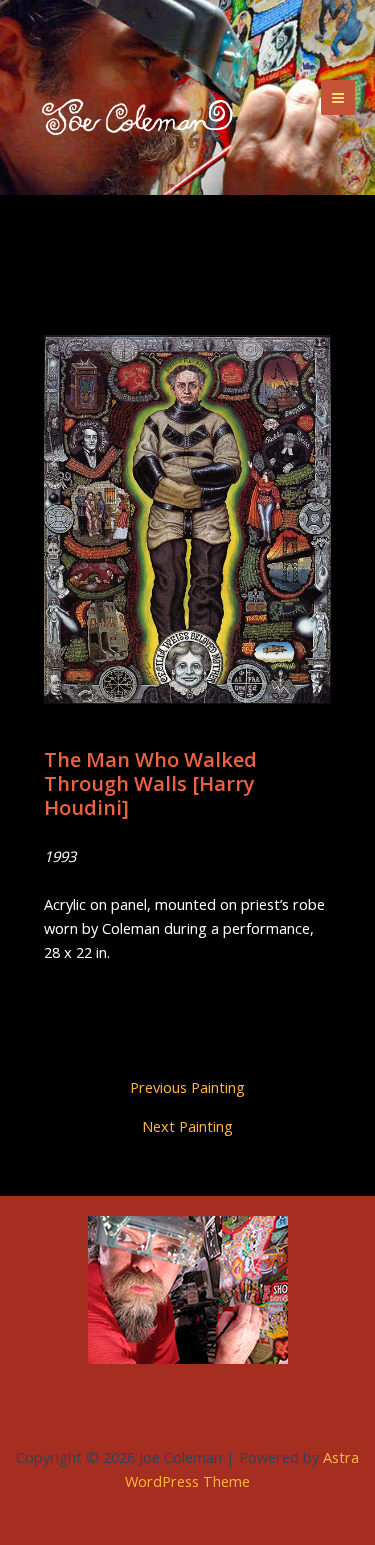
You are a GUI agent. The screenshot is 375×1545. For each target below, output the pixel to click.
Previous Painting (187, 1087)
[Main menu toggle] (338, 97)
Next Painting (187, 1126)
